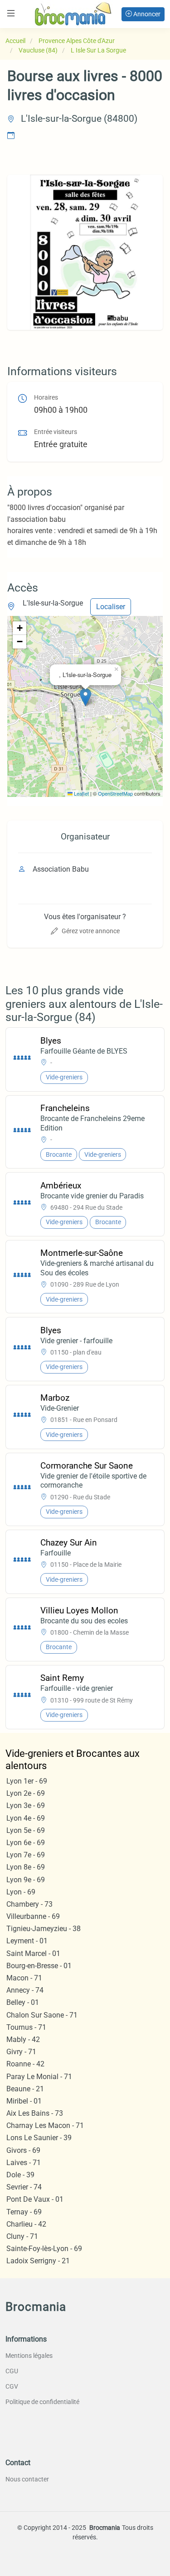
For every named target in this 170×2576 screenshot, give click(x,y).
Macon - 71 (24, 1978)
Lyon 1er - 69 (27, 1781)
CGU (12, 2371)
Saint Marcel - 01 (33, 1953)
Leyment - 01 (27, 1941)
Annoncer (146, 14)
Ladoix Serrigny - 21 (38, 2261)
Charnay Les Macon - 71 (45, 2125)
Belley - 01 (23, 2002)
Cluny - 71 (22, 2236)
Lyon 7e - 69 (26, 1855)
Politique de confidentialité (42, 2402)
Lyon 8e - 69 (26, 1867)
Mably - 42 (23, 2039)
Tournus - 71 (26, 2027)
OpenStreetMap (115, 793)
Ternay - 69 (24, 2212)
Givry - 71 (21, 2052)
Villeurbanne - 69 (33, 1916)
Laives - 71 (24, 2163)
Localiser (111, 607)
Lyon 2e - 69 (26, 1793)
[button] (85, 697)
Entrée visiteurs (56, 432)
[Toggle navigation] (11, 13)
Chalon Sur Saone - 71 (42, 2015)
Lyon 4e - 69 (26, 1818)
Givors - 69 (23, 2150)
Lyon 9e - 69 (26, 1880)
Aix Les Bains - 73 (35, 2113)
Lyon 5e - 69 (26, 1830)
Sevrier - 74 (24, 2187)
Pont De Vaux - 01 (35, 2199)
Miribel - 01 (24, 2101)
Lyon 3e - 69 (26, 1806)
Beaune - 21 (25, 2089)
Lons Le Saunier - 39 (39, 2138)
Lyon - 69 (21, 1892)
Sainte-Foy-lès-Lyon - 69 (44, 2249)
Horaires (46, 398)
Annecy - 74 (25, 1990)
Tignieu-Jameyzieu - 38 (44, 1929)
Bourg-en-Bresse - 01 (39, 1966)
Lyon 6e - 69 (26, 1843)
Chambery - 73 (29, 1904)
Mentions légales (29, 2356)
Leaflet (81, 793)
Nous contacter (27, 2479)
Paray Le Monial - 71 (39, 2077)
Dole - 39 (20, 2175)
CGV (12, 2386)
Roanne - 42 (25, 2064)
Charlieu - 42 (26, 2224)
